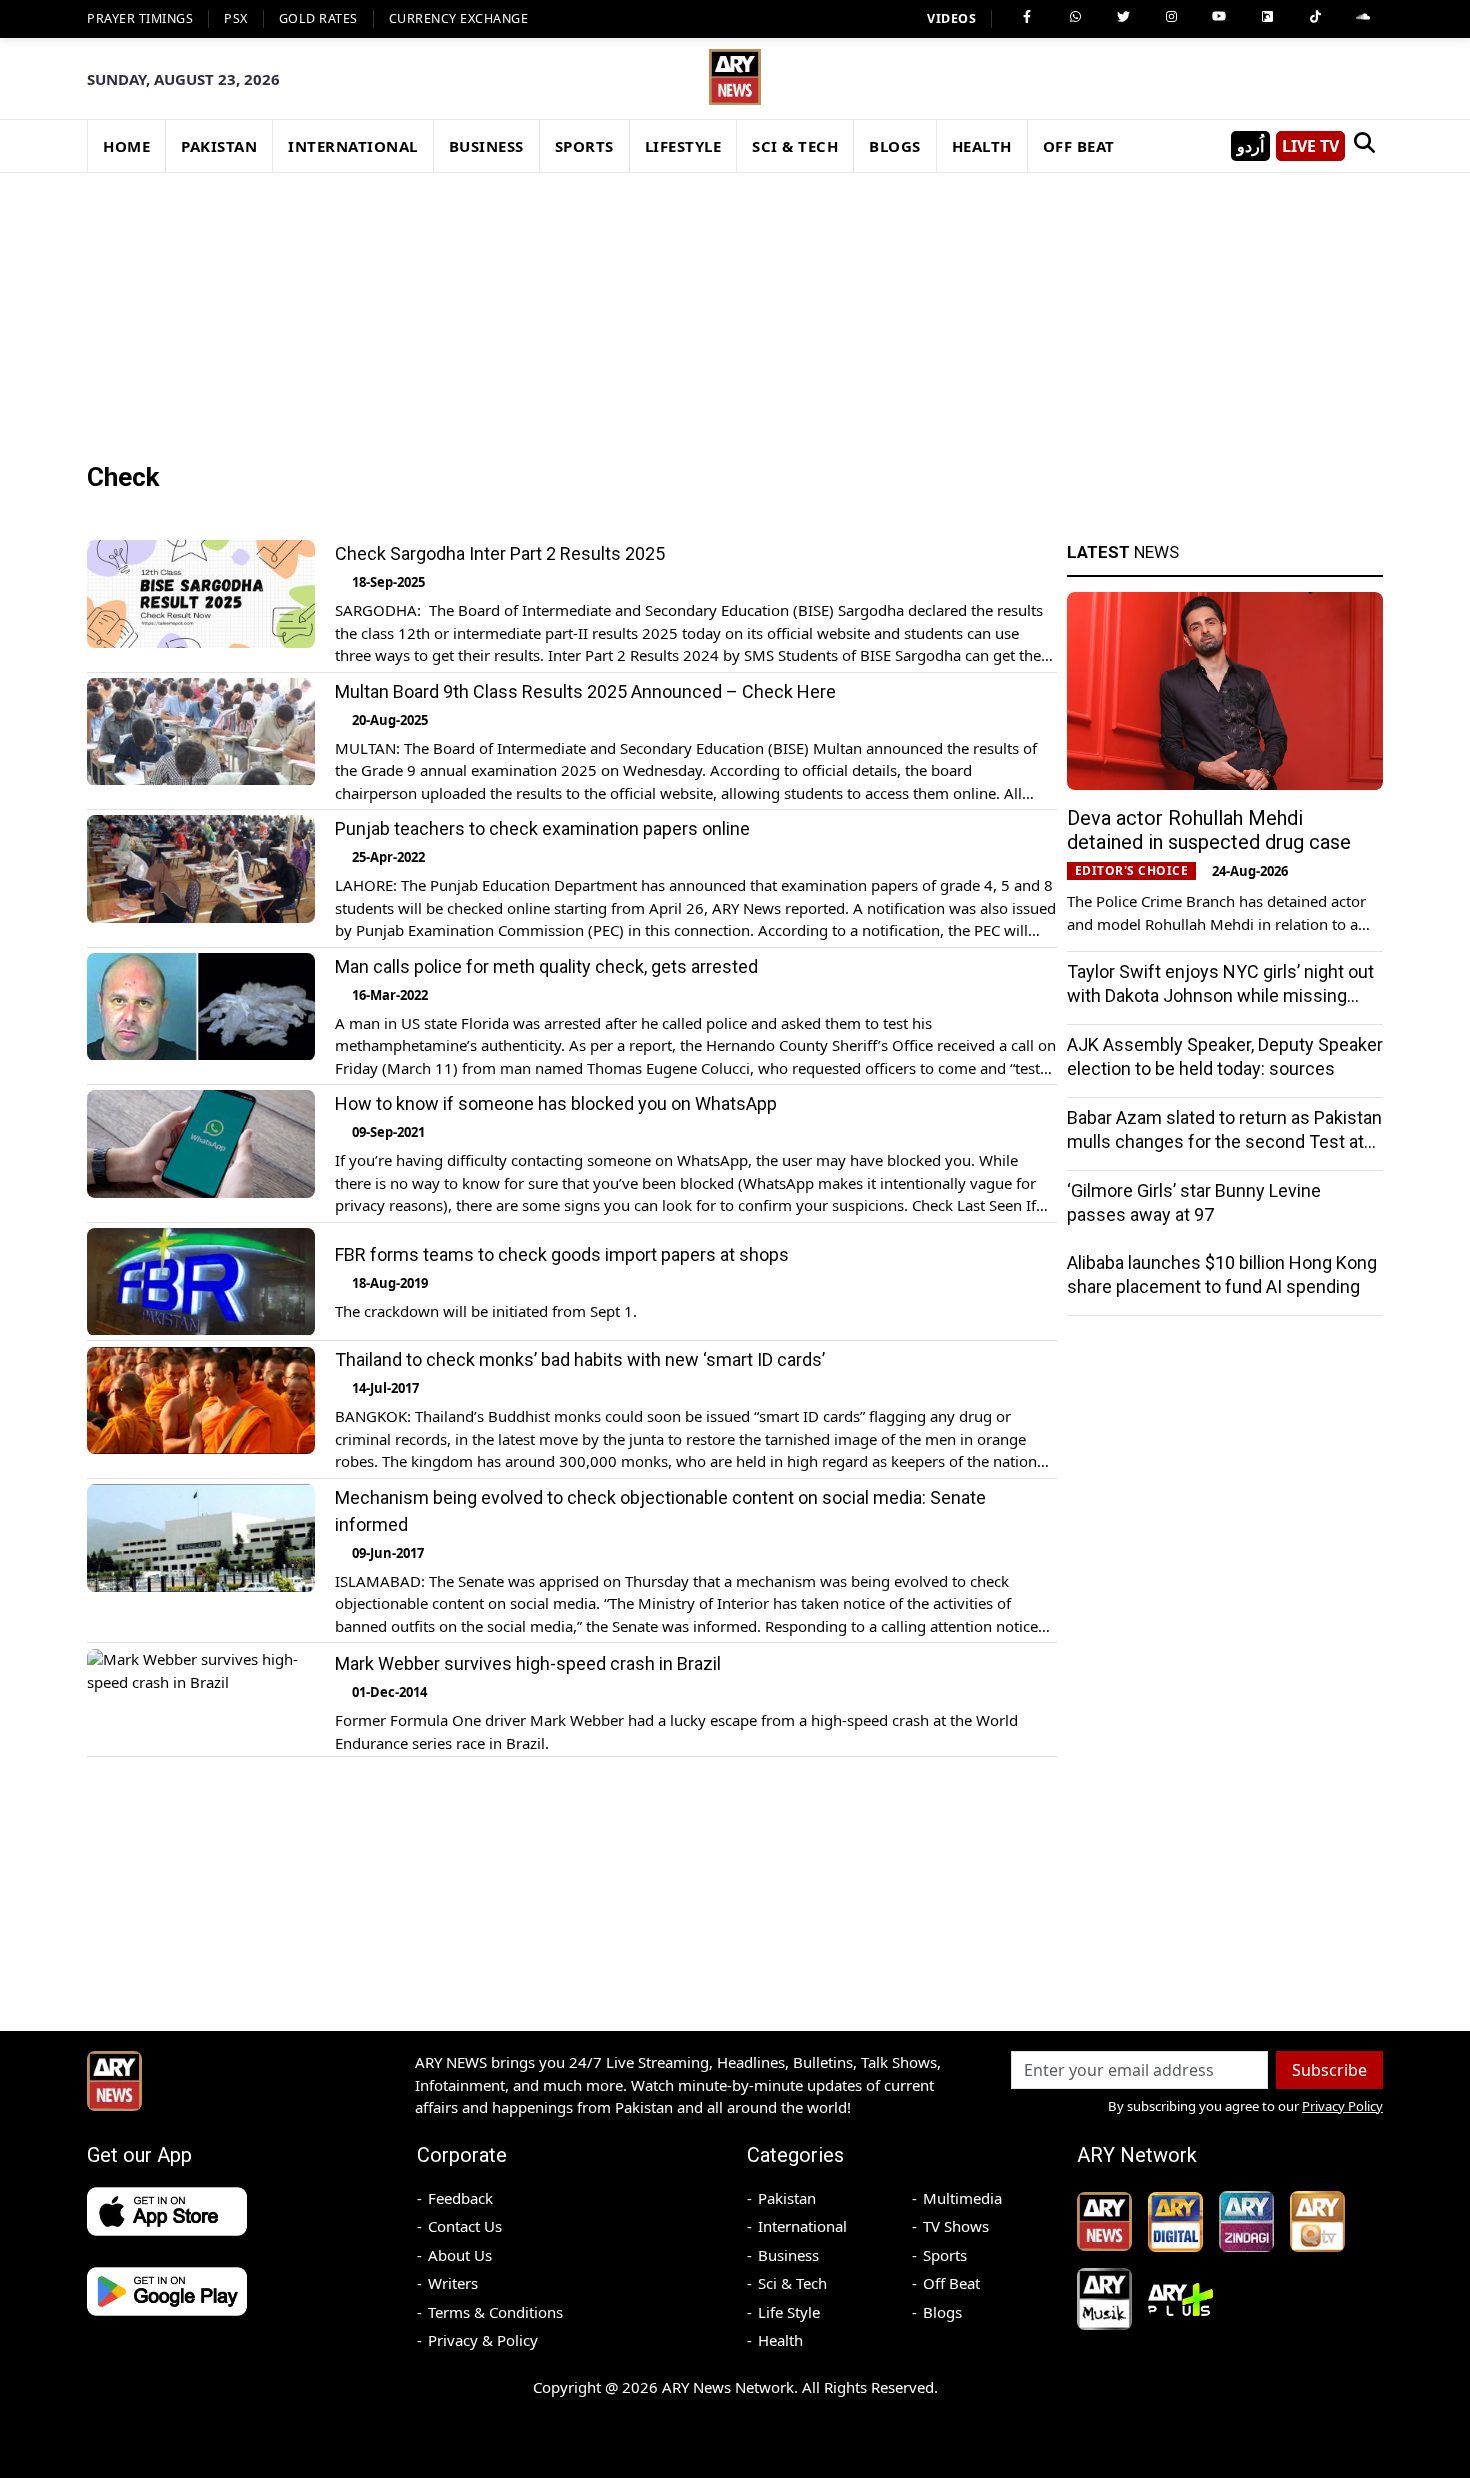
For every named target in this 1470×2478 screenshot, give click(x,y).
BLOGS (895, 146)
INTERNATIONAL (353, 146)
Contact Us (465, 2226)
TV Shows (956, 2226)
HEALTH (982, 146)
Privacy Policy (1342, 2106)
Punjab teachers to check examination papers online (542, 828)
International (802, 2226)
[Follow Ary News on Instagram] (1171, 17)
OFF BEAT (1079, 146)
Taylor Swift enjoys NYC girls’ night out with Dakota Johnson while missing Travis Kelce (1220, 995)
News (1123, 552)
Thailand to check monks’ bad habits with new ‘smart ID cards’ (580, 1360)
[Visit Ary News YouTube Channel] (1219, 17)
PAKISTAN (219, 146)
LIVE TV (1310, 146)
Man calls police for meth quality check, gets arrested (546, 966)
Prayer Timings (140, 18)
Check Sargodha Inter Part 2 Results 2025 (500, 553)
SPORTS (584, 146)
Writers (453, 2283)
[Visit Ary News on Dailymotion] (1267, 17)
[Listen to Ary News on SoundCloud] (1363, 17)
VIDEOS (951, 18)
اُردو (1250, 146)
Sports (945, 2255)
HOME (126, 146)
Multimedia (962, 2198)
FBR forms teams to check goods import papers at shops (562, 1254)
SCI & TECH (795, 146)
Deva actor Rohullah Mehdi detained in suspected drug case (1209, 830)
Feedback (460, 2198)
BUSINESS (486, 146)
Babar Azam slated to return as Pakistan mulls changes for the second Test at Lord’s (1224, 1141)
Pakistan (787, 2198)
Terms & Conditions (495, 2312)
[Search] (1364, 146)
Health (780, 2340)
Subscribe (1329, 2070)
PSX (236, 18)
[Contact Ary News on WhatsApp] (1075, 17)
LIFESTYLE (683, 146)
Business (788, 2255)
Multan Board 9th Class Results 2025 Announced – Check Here (585, 691)
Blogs (942, 2312)
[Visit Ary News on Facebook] (1027, 17)
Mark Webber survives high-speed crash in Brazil (528, 1663)
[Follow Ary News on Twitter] (1123, 17)
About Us (460, 2255)
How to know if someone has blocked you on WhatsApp (556, 1103)
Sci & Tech (792, 2283)
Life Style (789, 2312)
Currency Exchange (459, 18)
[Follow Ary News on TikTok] (1315, 17)
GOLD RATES (318, 18)
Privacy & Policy (483, 2340)
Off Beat (951, 2283)
